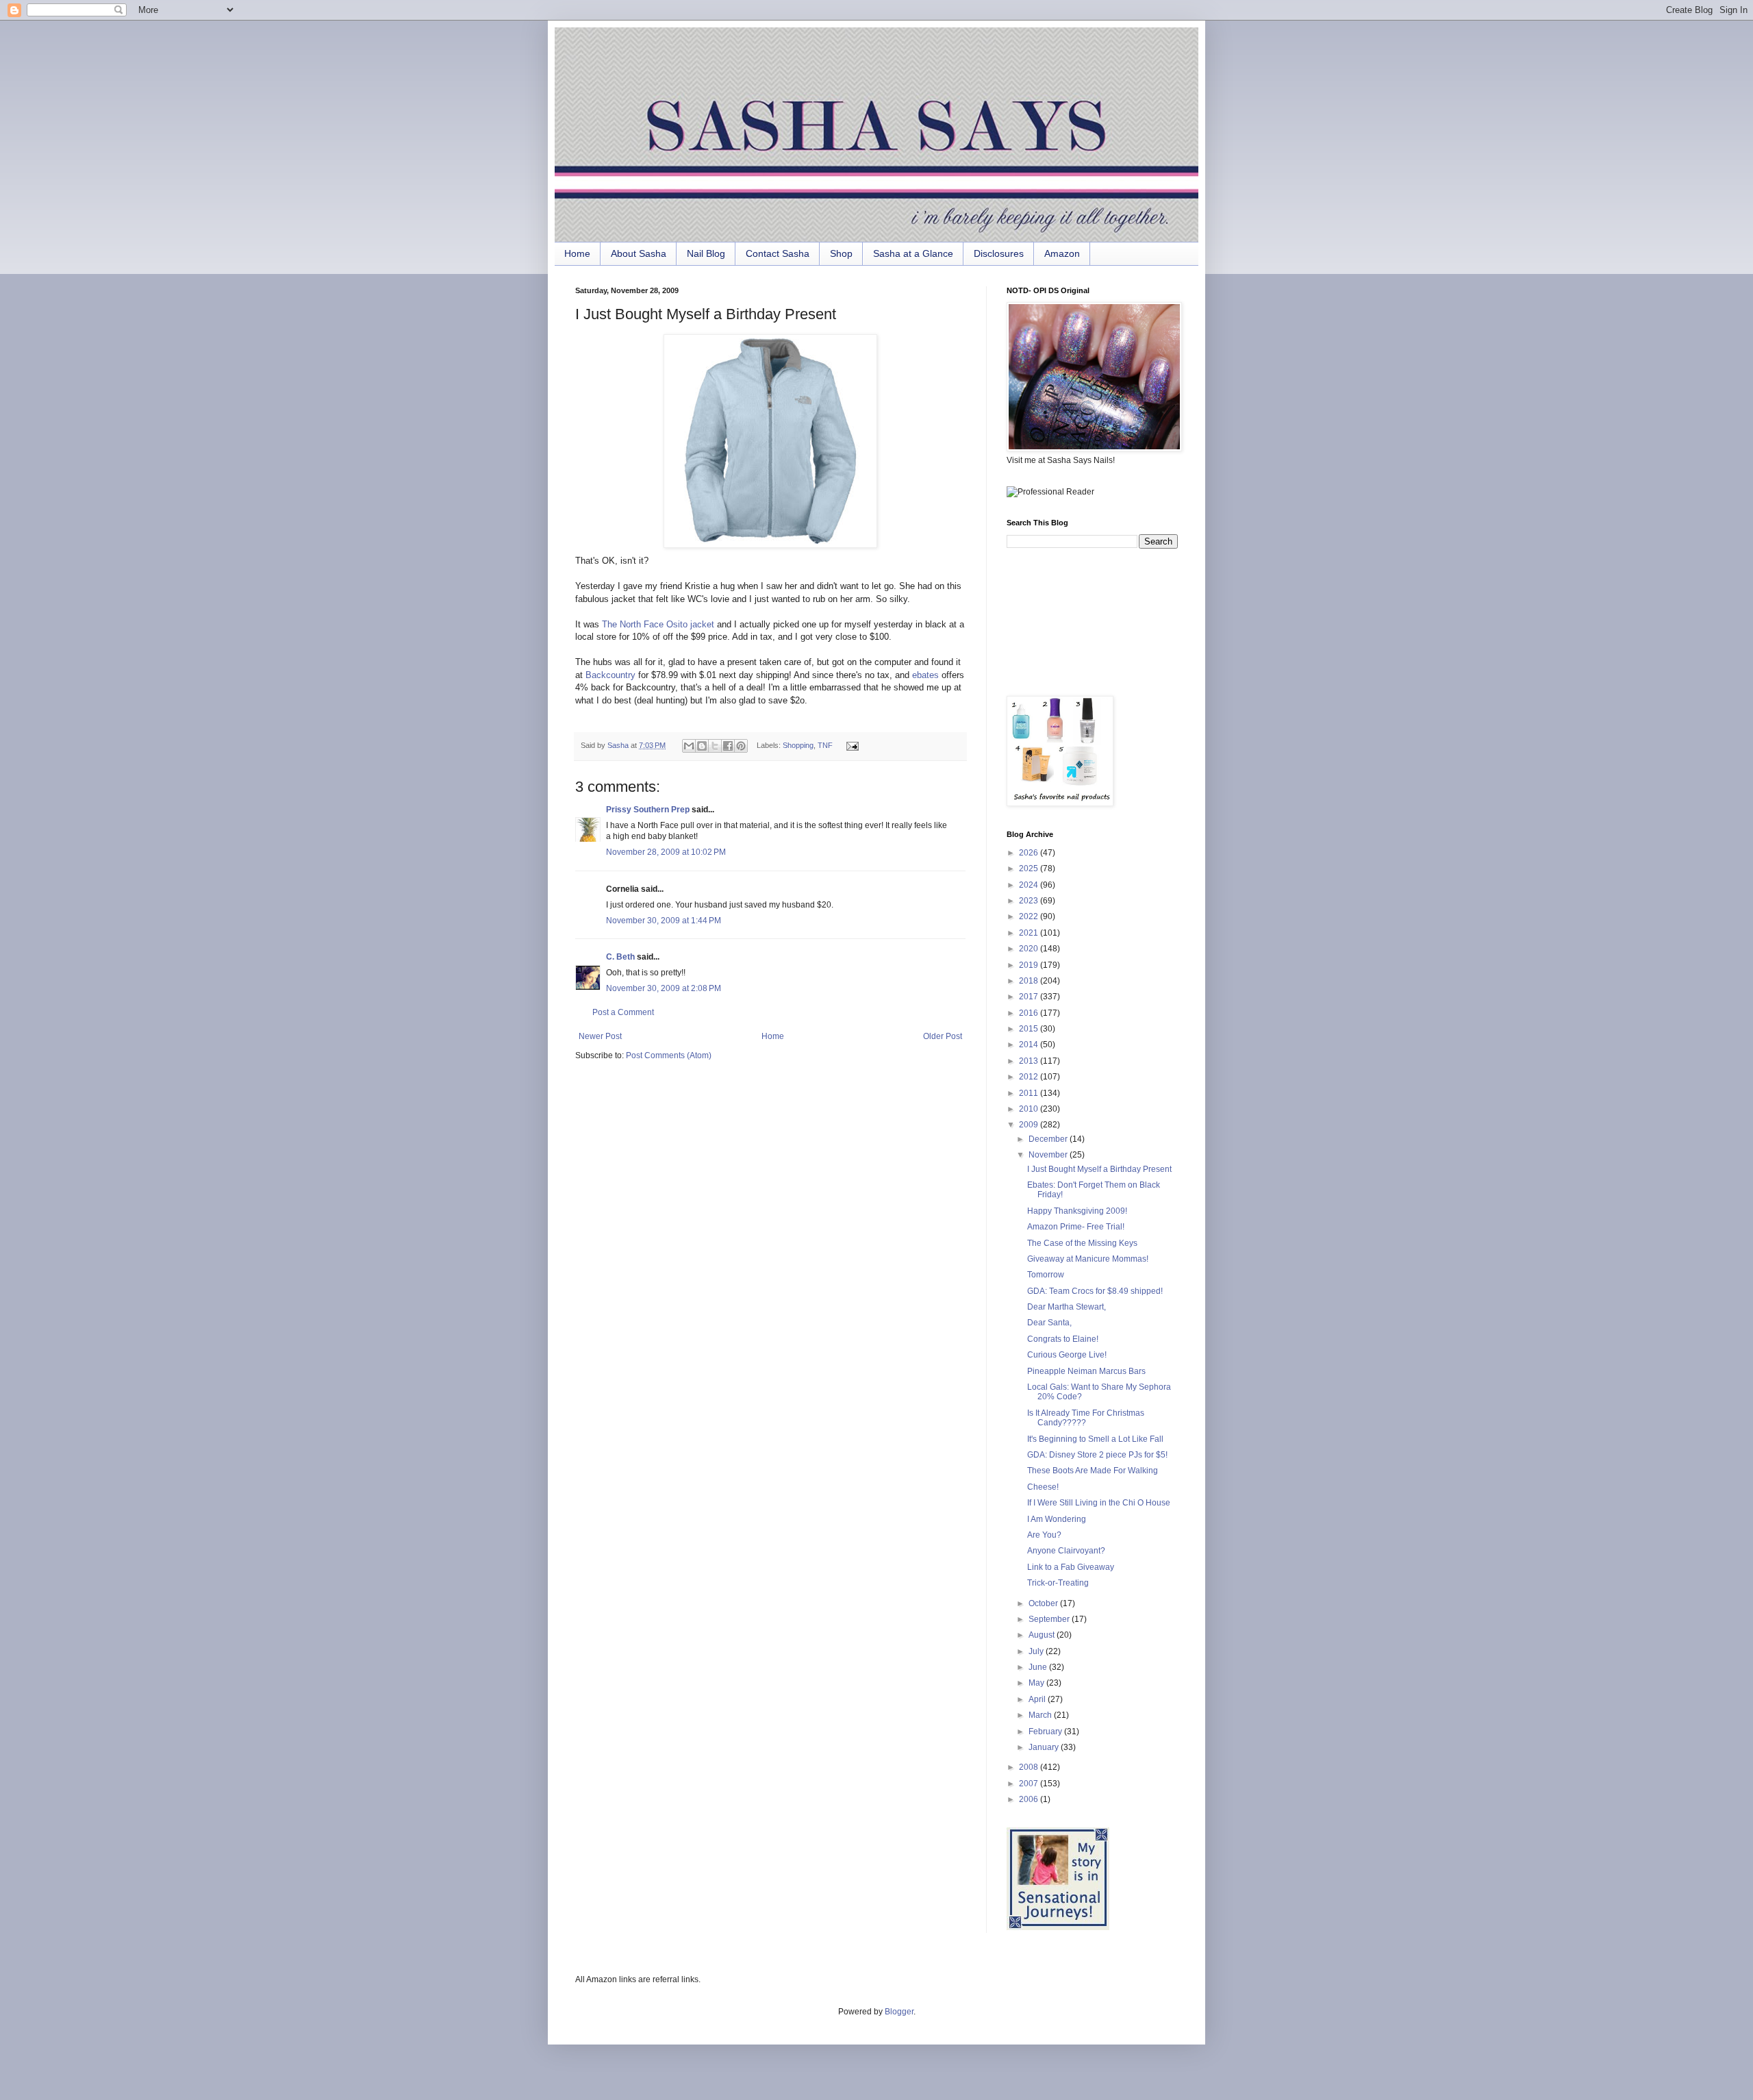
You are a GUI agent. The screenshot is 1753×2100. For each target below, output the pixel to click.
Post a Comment (623, 1012)
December (1049, 1139)
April (1038, 1699)
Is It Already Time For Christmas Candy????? (1086, 1418)
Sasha (619, 745)
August (1043, 1635)
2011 (1030, 1093)
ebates (925, 675)
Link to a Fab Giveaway (1071, 1567)
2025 (1030, 868)
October (1044, 1603)
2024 (1030, 885)
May (1037, 1683)
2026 (1030, 853)
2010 (1030, 1109)
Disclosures (999, 253)
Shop (841, 253)
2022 (1030, 916)
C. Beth (620, 957)
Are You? (1044, 1535)
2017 (1030, 997)
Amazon (1062, 253)
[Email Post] (850, 745)
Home (577, 253)
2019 (1030, 965)
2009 (1030, 1125)
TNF (825, 745)
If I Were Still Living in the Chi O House (1099, 1503)
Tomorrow (1046, 1275)
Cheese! (1043, 1487)
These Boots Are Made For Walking (1093, 1471)
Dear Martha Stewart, (1067, 1307)
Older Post (943, 1036)
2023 (1030, 901)
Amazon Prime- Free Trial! (1076, 1227)
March (1041, 1715)
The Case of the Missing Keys (1082, 1243)
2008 (1030, 1767)
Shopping (798, 745)
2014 (1030, 1045)
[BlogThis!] (702, 746)
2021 (1030, 933)
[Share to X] (715, 746)
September (1050, 1619)
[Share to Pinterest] (741, 746)
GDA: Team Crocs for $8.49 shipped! (1095, 1291)
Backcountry (610, 675)
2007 (1030, 1784)
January (1045, 1747)
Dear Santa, (1049, 1323)
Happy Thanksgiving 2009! (1077, 1211)
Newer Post (600, 1036)
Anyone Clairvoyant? (1066, 1551)
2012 (1030, 1077)
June (1039, 1667)
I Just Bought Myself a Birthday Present (1099, 1169)
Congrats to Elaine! (1063, 1339)
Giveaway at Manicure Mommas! (1088, 1259)
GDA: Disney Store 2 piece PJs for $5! (1097, 1455)
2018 (1030, 981)
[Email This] (689, 746)
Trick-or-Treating (1058, 1583)
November (1049, 1155)
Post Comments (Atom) (669, 1055)
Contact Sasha (778, 253)
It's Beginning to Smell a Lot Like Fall (1095, 1439)
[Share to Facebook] (728, 746)
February (1046, 1732)
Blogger (899, 2012)
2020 (1030, 949)
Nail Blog (706, 253)
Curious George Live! (1067, 1355)
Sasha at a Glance (913, 253)
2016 (1030, 1013)
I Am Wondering (1057, 1519)
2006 (1030, 1799)
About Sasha (639, 253)
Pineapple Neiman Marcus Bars (1086, 1371)
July (1037, 1651)
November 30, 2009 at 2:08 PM (664, 988)
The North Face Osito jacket (658, 624)
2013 (1030, 1061)
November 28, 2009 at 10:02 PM (666, 852)
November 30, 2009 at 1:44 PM (664, 921)
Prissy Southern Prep (648, 810)
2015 (1030, 1029)
